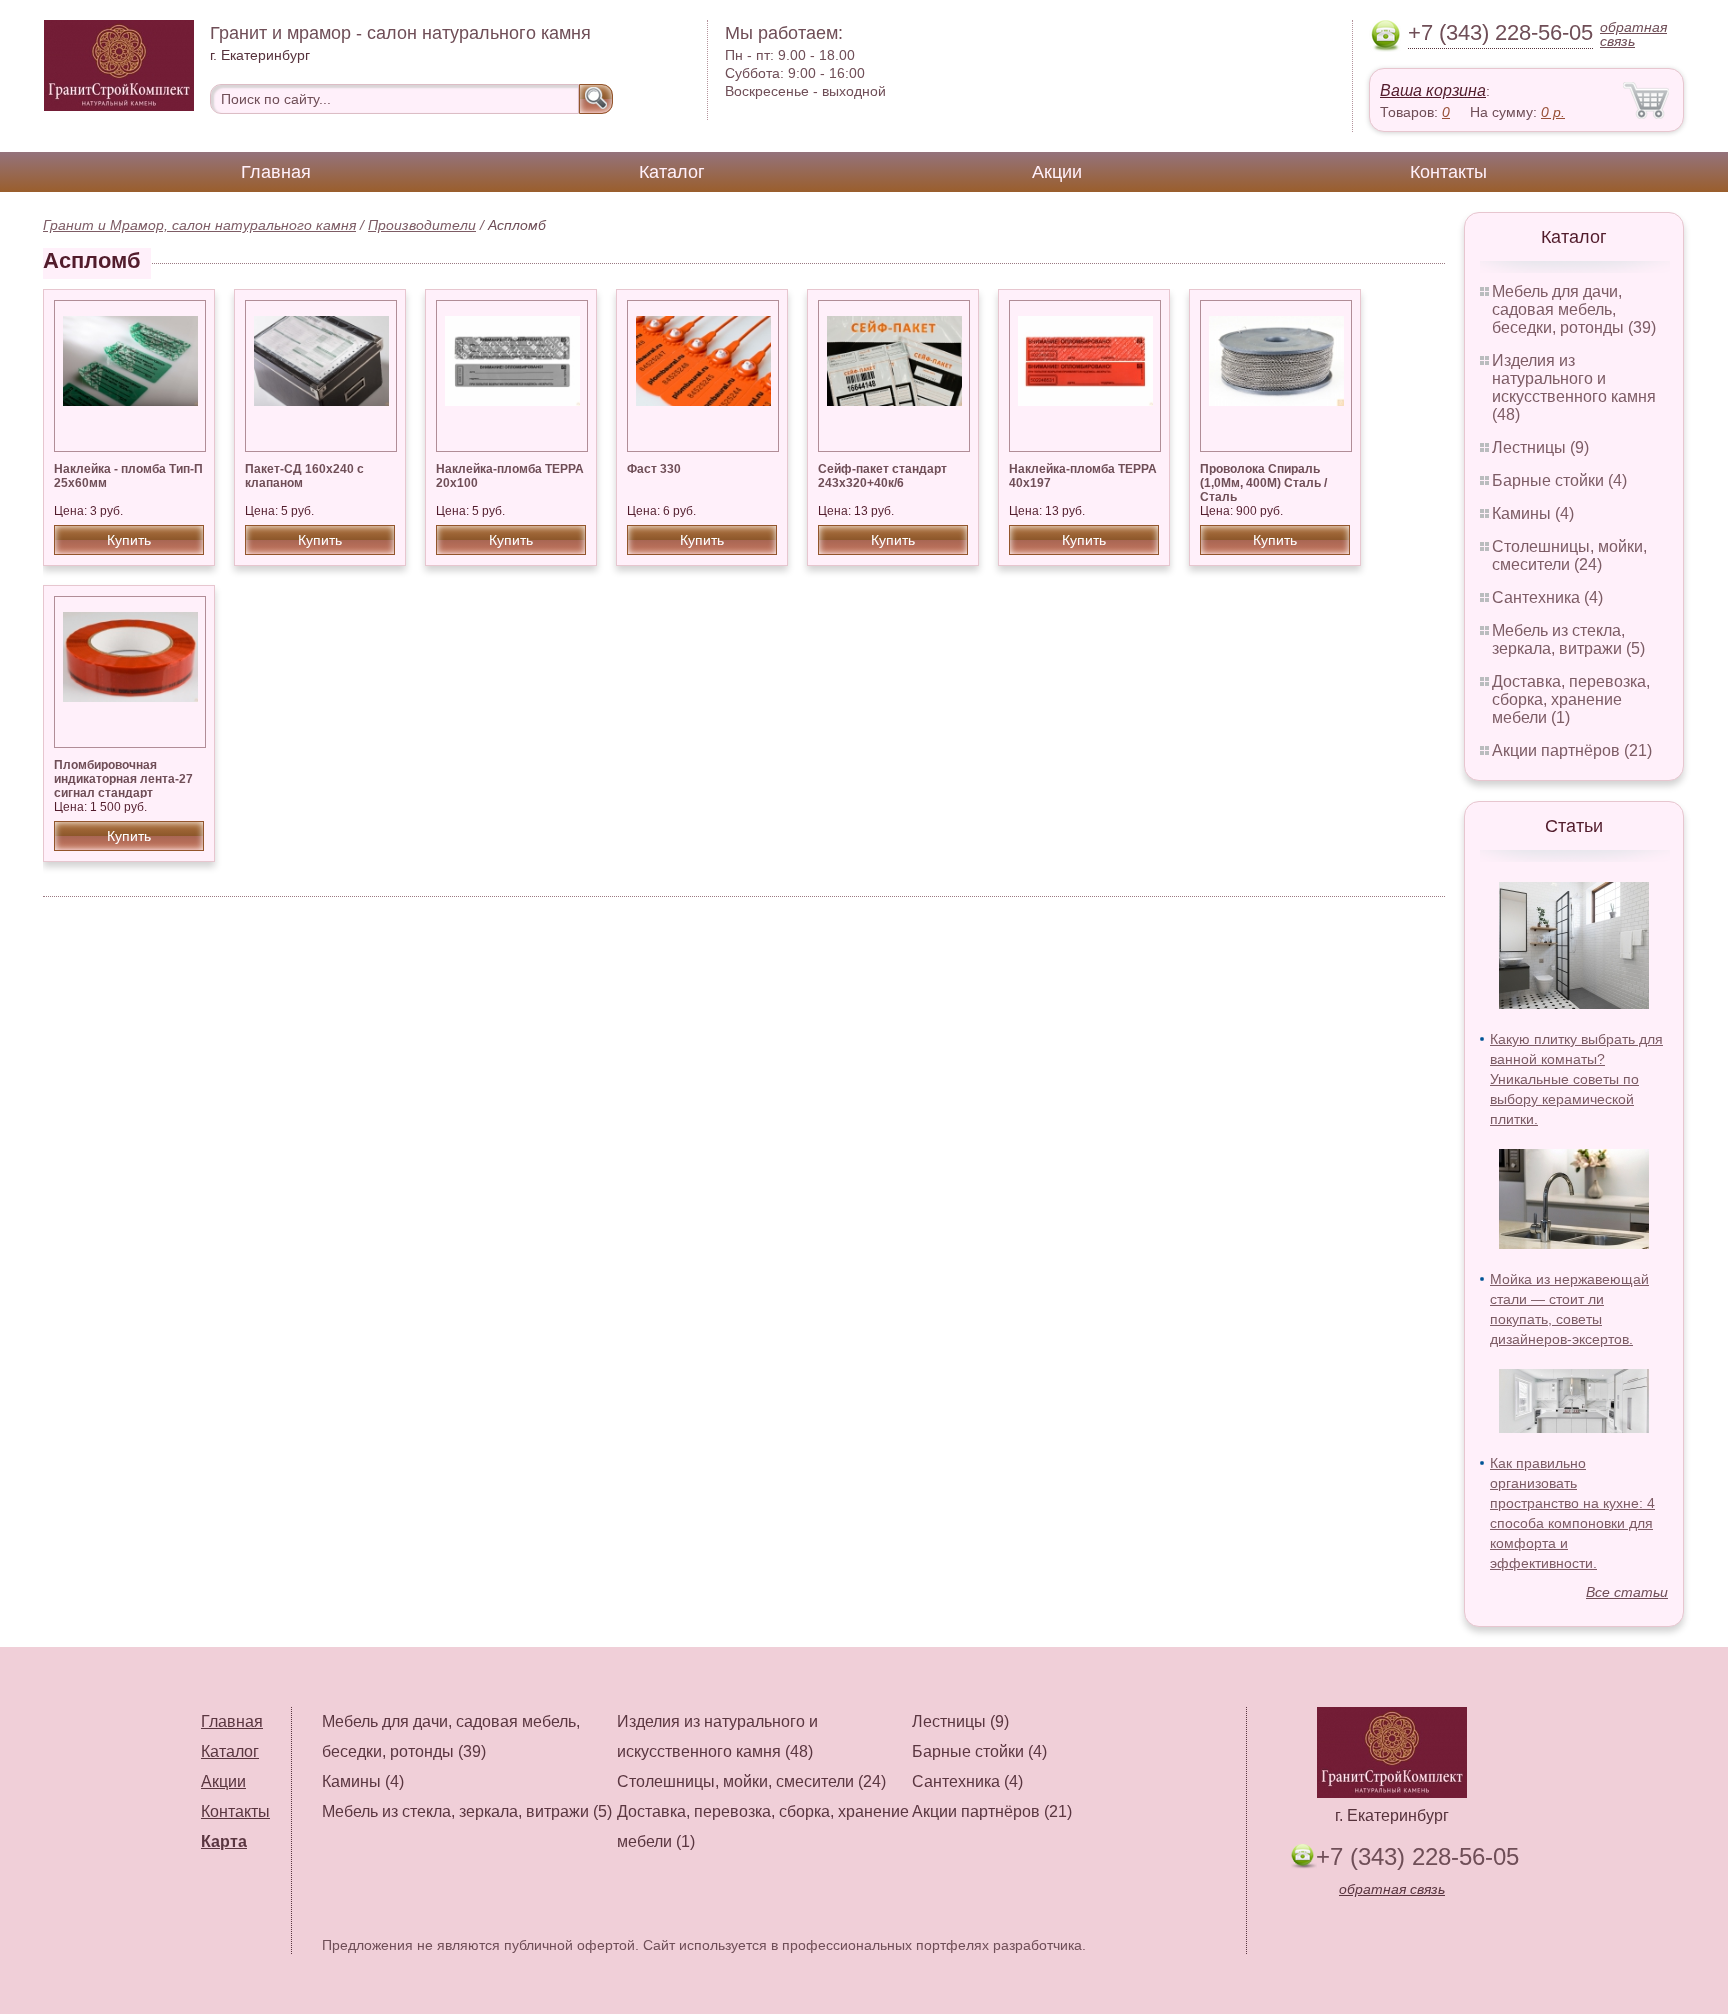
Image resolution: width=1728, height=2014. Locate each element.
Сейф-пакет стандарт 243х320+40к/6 (882, 476)
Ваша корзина (1433, 90)
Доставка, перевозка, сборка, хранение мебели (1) (1571, 699)
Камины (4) (1533, 513)
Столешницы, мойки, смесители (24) (1569, 555)
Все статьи (1627, 1592)
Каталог (672, 172)
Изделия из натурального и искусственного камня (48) (1574, 387)
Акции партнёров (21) (1572, 750)
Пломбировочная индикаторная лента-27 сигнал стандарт (123, 779)
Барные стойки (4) (1559, 480)
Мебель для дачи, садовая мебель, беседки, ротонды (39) (1574, 309)
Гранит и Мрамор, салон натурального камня (199, 225)
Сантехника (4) (1547, 597)
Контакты (1448, 172)
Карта (224, 1841)
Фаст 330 (654, 469)
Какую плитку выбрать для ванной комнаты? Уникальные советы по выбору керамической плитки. (1576, 1079)
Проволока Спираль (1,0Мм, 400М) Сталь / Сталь (1263, 483)
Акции (1057, 172)
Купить (129, 540)
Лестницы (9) (1540, 447)
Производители (422, 225)
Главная (276, 172)
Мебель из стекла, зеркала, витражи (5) (1568, 639)
